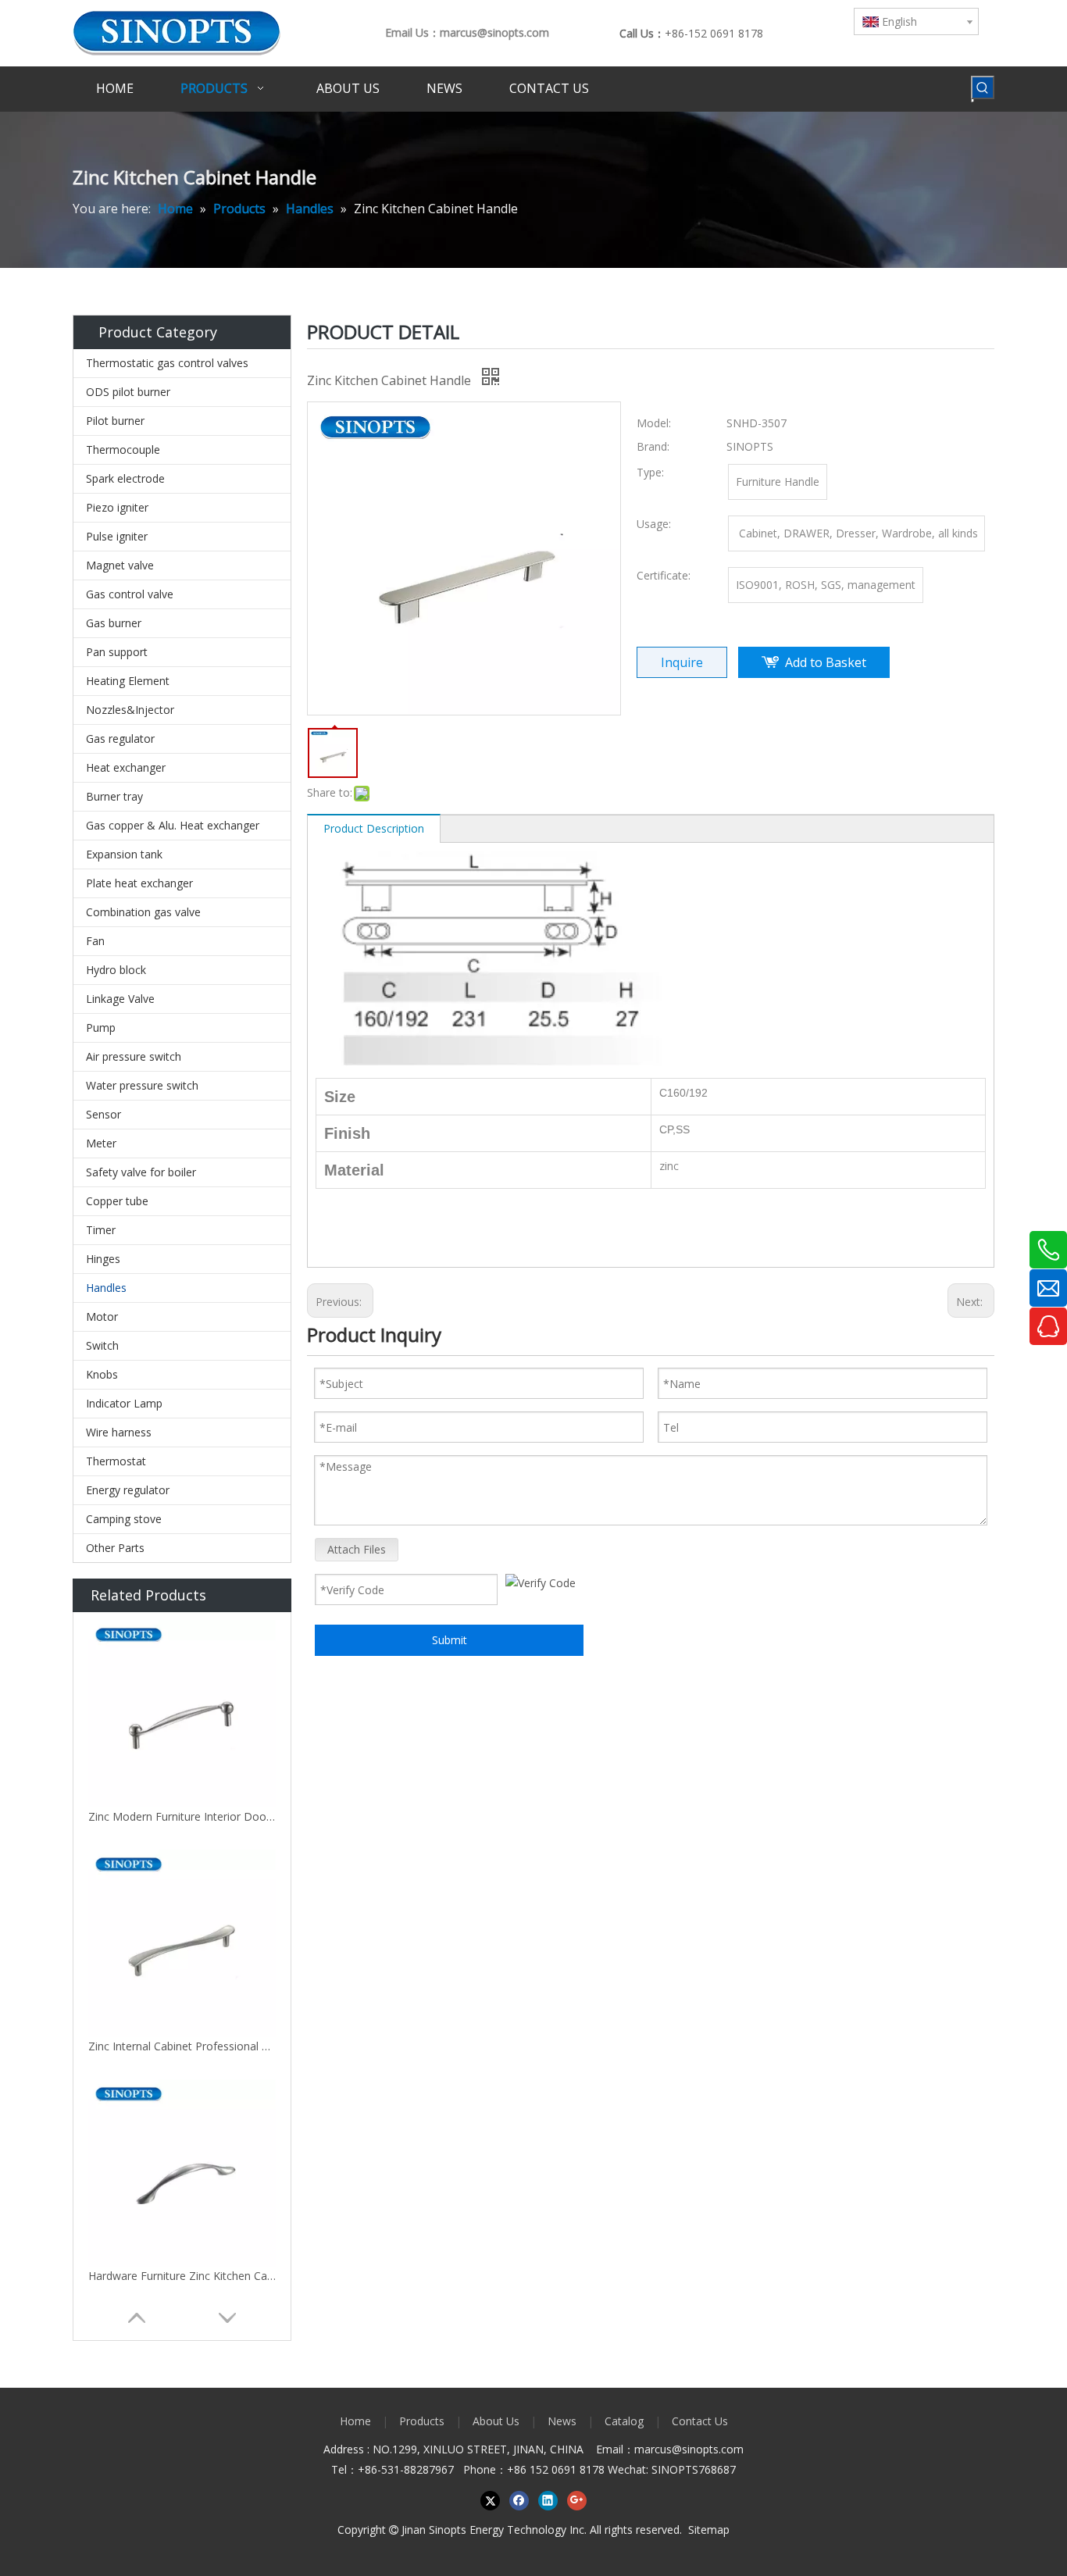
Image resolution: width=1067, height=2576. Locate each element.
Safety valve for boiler (141, 1172)
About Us (496, 2421)
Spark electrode (125, 478)
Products (422, 2421)
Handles (106, 1288)
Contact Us (700, 2421)
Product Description (374, 828)
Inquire (682, 662)
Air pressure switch (134, 1056)
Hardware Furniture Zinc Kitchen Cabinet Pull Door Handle (182, 2276)
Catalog (624, 2421)
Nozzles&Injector (130, 710)
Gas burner (114, 623)
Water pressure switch (142, 1085)
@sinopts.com (708, 2449)
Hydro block (116, 970)
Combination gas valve (143, 912)
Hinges (103, 1259)
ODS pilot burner (128, 392)
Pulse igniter (117, 536)
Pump (101, 1028)
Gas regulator (120, 739)
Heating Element (128, 681)
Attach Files (357, 1549)
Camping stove (124, 1519)
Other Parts (115, 1548)
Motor (102, 1317)
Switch (102, 1345)
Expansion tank (124, 854)
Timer (101, 1230)
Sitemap (709, 2530)
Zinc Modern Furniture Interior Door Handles (182, 1816)
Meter (101, 1143)
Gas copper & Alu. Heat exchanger (173, 825)
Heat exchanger (126, 767)
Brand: (653, 446)
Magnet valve (120, 565)
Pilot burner (115, 421)
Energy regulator (128, 1490)
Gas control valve (130, 594)
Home (355, 2421)
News (562, 2421)
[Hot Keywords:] (983, 87)
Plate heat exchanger (139, 883)
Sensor (103, 1114)
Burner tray (114, 796)
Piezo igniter (117, 507)
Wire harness (119, 1432)
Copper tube (117, 1201)
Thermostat (116, 1461)
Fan (95, 941)
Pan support (117, 652)
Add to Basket (826, 662)
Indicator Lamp (124, 1403)
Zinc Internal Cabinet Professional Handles (182, 2046)
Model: (654, 423)
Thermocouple (123, 450)
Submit (450, 1640)
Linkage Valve (120, 999)
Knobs (102, 1374)
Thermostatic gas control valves (167, 363)
